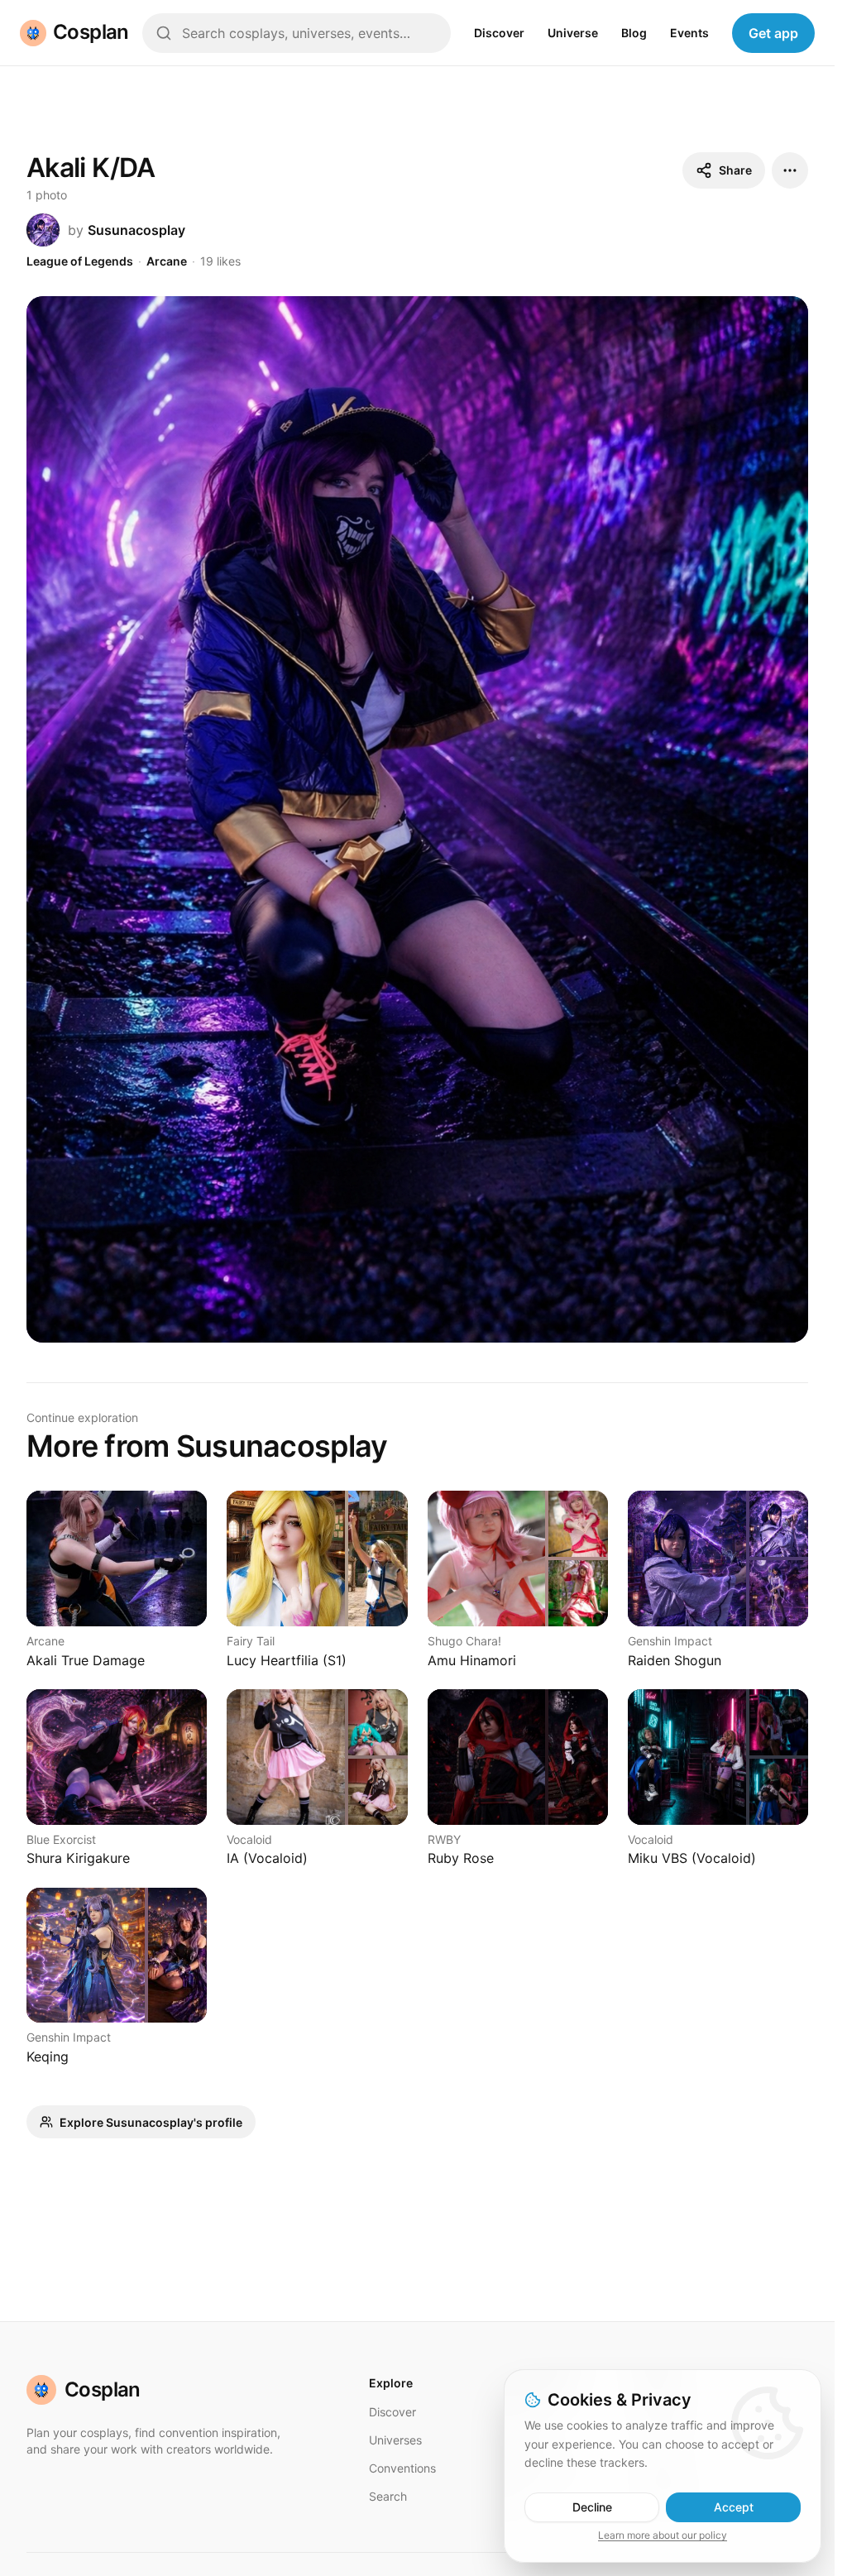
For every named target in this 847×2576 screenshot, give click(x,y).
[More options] (790, 170)
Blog (634, 33)
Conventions (402, 2468)
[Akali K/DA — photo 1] (417, 819)
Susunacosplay (136, 230)
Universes (395, 2440)
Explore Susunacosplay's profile (151, 2122)
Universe (573, 33)
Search (388, 2496)
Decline (592, 2507)
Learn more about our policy (663, 2535)
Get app (773, 33)
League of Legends (80, 261)
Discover (499, 33)
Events (689, 33)
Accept (734, 2507)
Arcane (167, 261)
